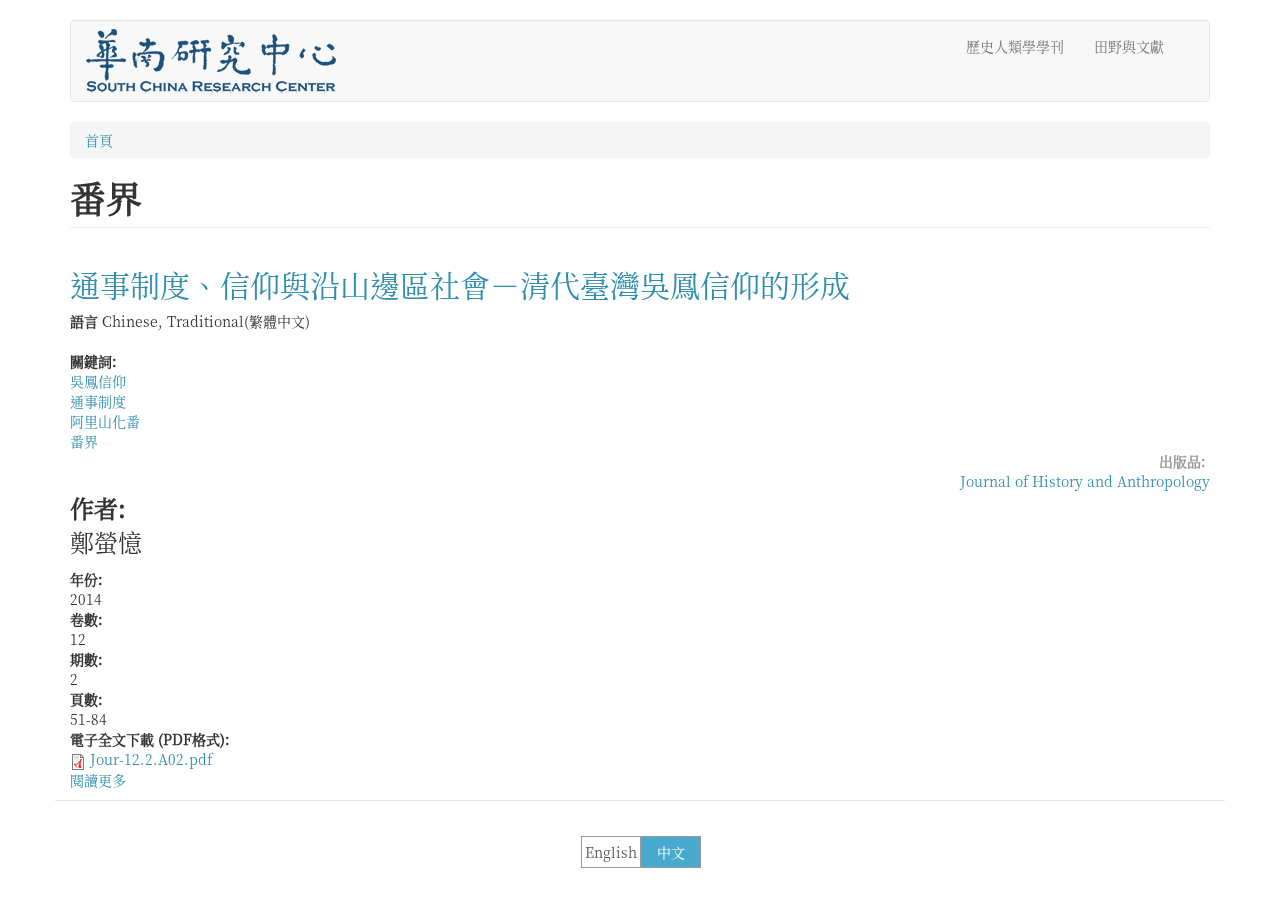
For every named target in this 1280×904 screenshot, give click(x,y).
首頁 (99, 140)
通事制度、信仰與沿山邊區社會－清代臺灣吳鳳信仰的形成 (460, 284)
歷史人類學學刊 (1015, 46)
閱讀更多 (98, 780)
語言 (84, 321)
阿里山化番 (105, 421)
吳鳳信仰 (98, 381)
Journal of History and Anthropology (1085, 481)
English (611, 852)
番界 (84, 441)
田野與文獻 (1129, 46)
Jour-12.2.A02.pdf (151, 759)
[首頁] (218, 61)
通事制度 (98, 401)
